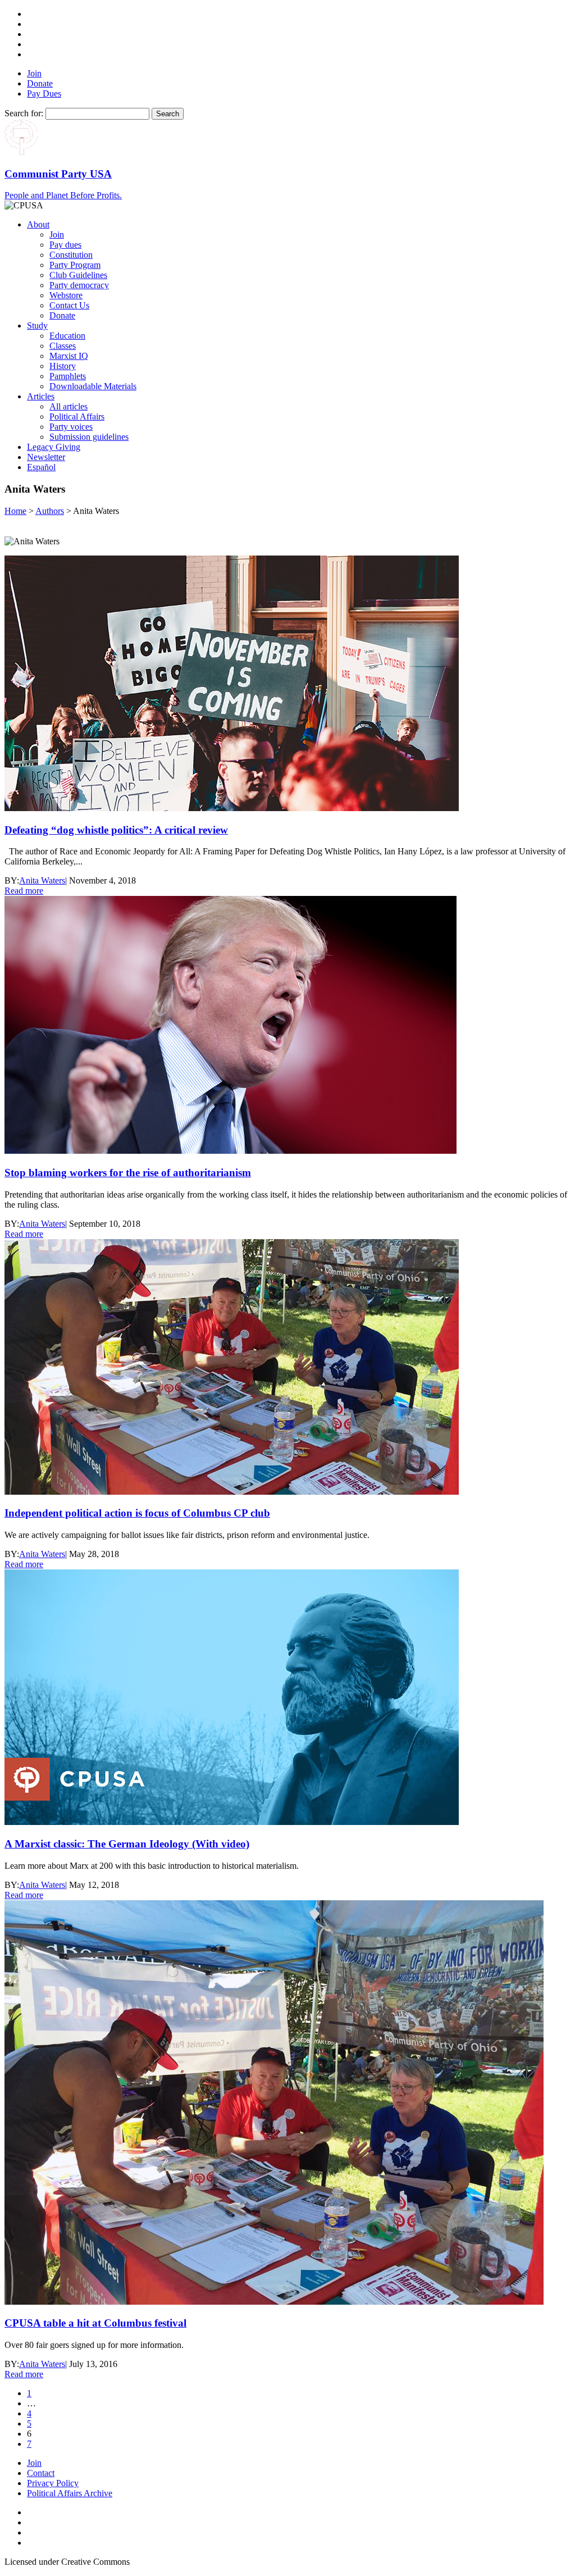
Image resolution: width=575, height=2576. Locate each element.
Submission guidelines (89, 437)
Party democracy (79, 285)
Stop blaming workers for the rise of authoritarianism (128, 1173)
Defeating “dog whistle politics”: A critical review (116, 830)
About (38, 224)
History (63, 366)
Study (37, 326)
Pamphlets (68, 376)
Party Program (75, 265)
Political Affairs (77, 417)
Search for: (24, 113)
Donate (40, 83)
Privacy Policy (53, 2483)
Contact (41, 2473)
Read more (24, 891)
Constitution (71, 255)
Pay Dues (44, 94)
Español (41, 467)
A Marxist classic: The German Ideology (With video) (127, 1844)
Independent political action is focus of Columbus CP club (137, 1513)
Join (34, 73)
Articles (41, 396)
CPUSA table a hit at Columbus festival (95, 2323)
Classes (63, 346)
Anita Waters (42, 880)
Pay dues (65, 245)
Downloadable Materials (93, 386)
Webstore (66, 295)
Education (67, 336)
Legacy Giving (54, 447)
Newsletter (46, 457)
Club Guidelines (78, 275)
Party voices (71, 427)
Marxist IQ (69, 356)
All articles (69, 406)
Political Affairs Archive (70, 2493)
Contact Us (69, 305)
